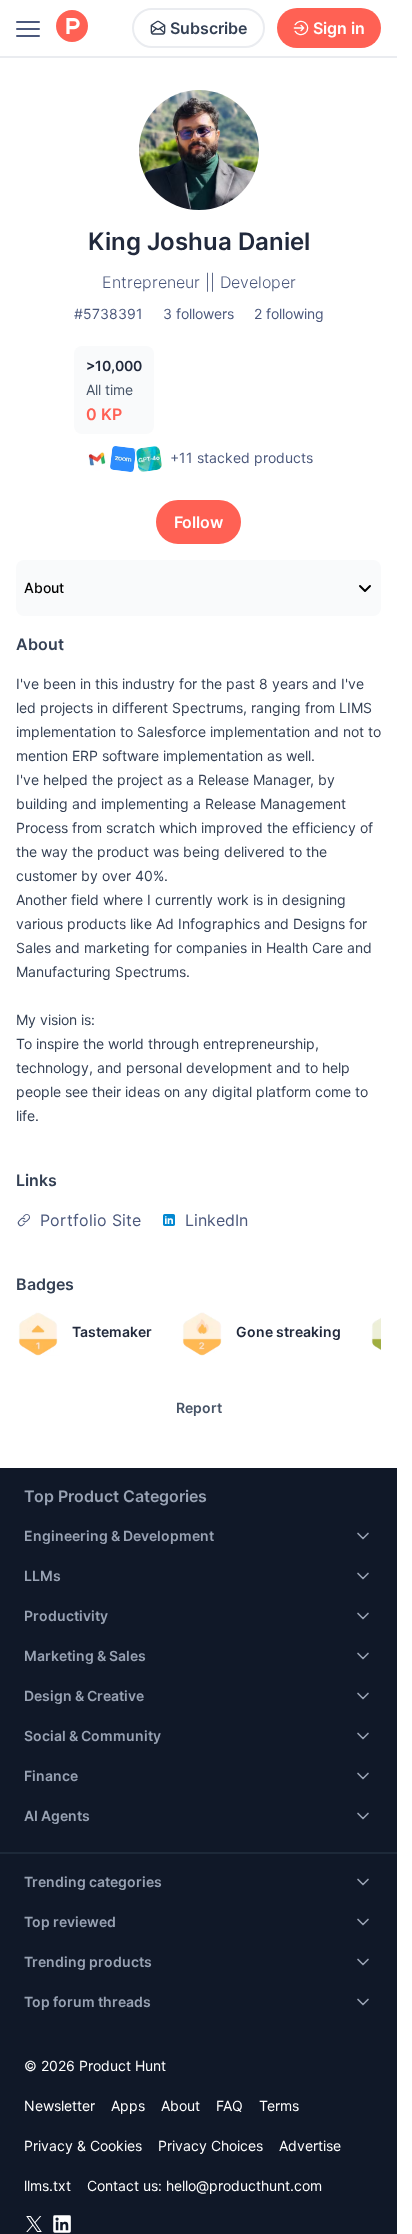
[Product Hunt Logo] (72, 27)
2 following (289, 313)
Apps (128, 2105)
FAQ (229, 2105)
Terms (279, 2105)
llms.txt (47, 2185)
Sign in (339, 28)
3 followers (198, 313)
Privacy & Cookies (83, 2145)
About (44, 587)
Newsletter (59, 2105)
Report (199, 1407)
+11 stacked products (241, 457)
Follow (198, 522)
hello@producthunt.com (244, 2185)
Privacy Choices (210, 2145)
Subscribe (208, 28)
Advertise (310, 2145)
